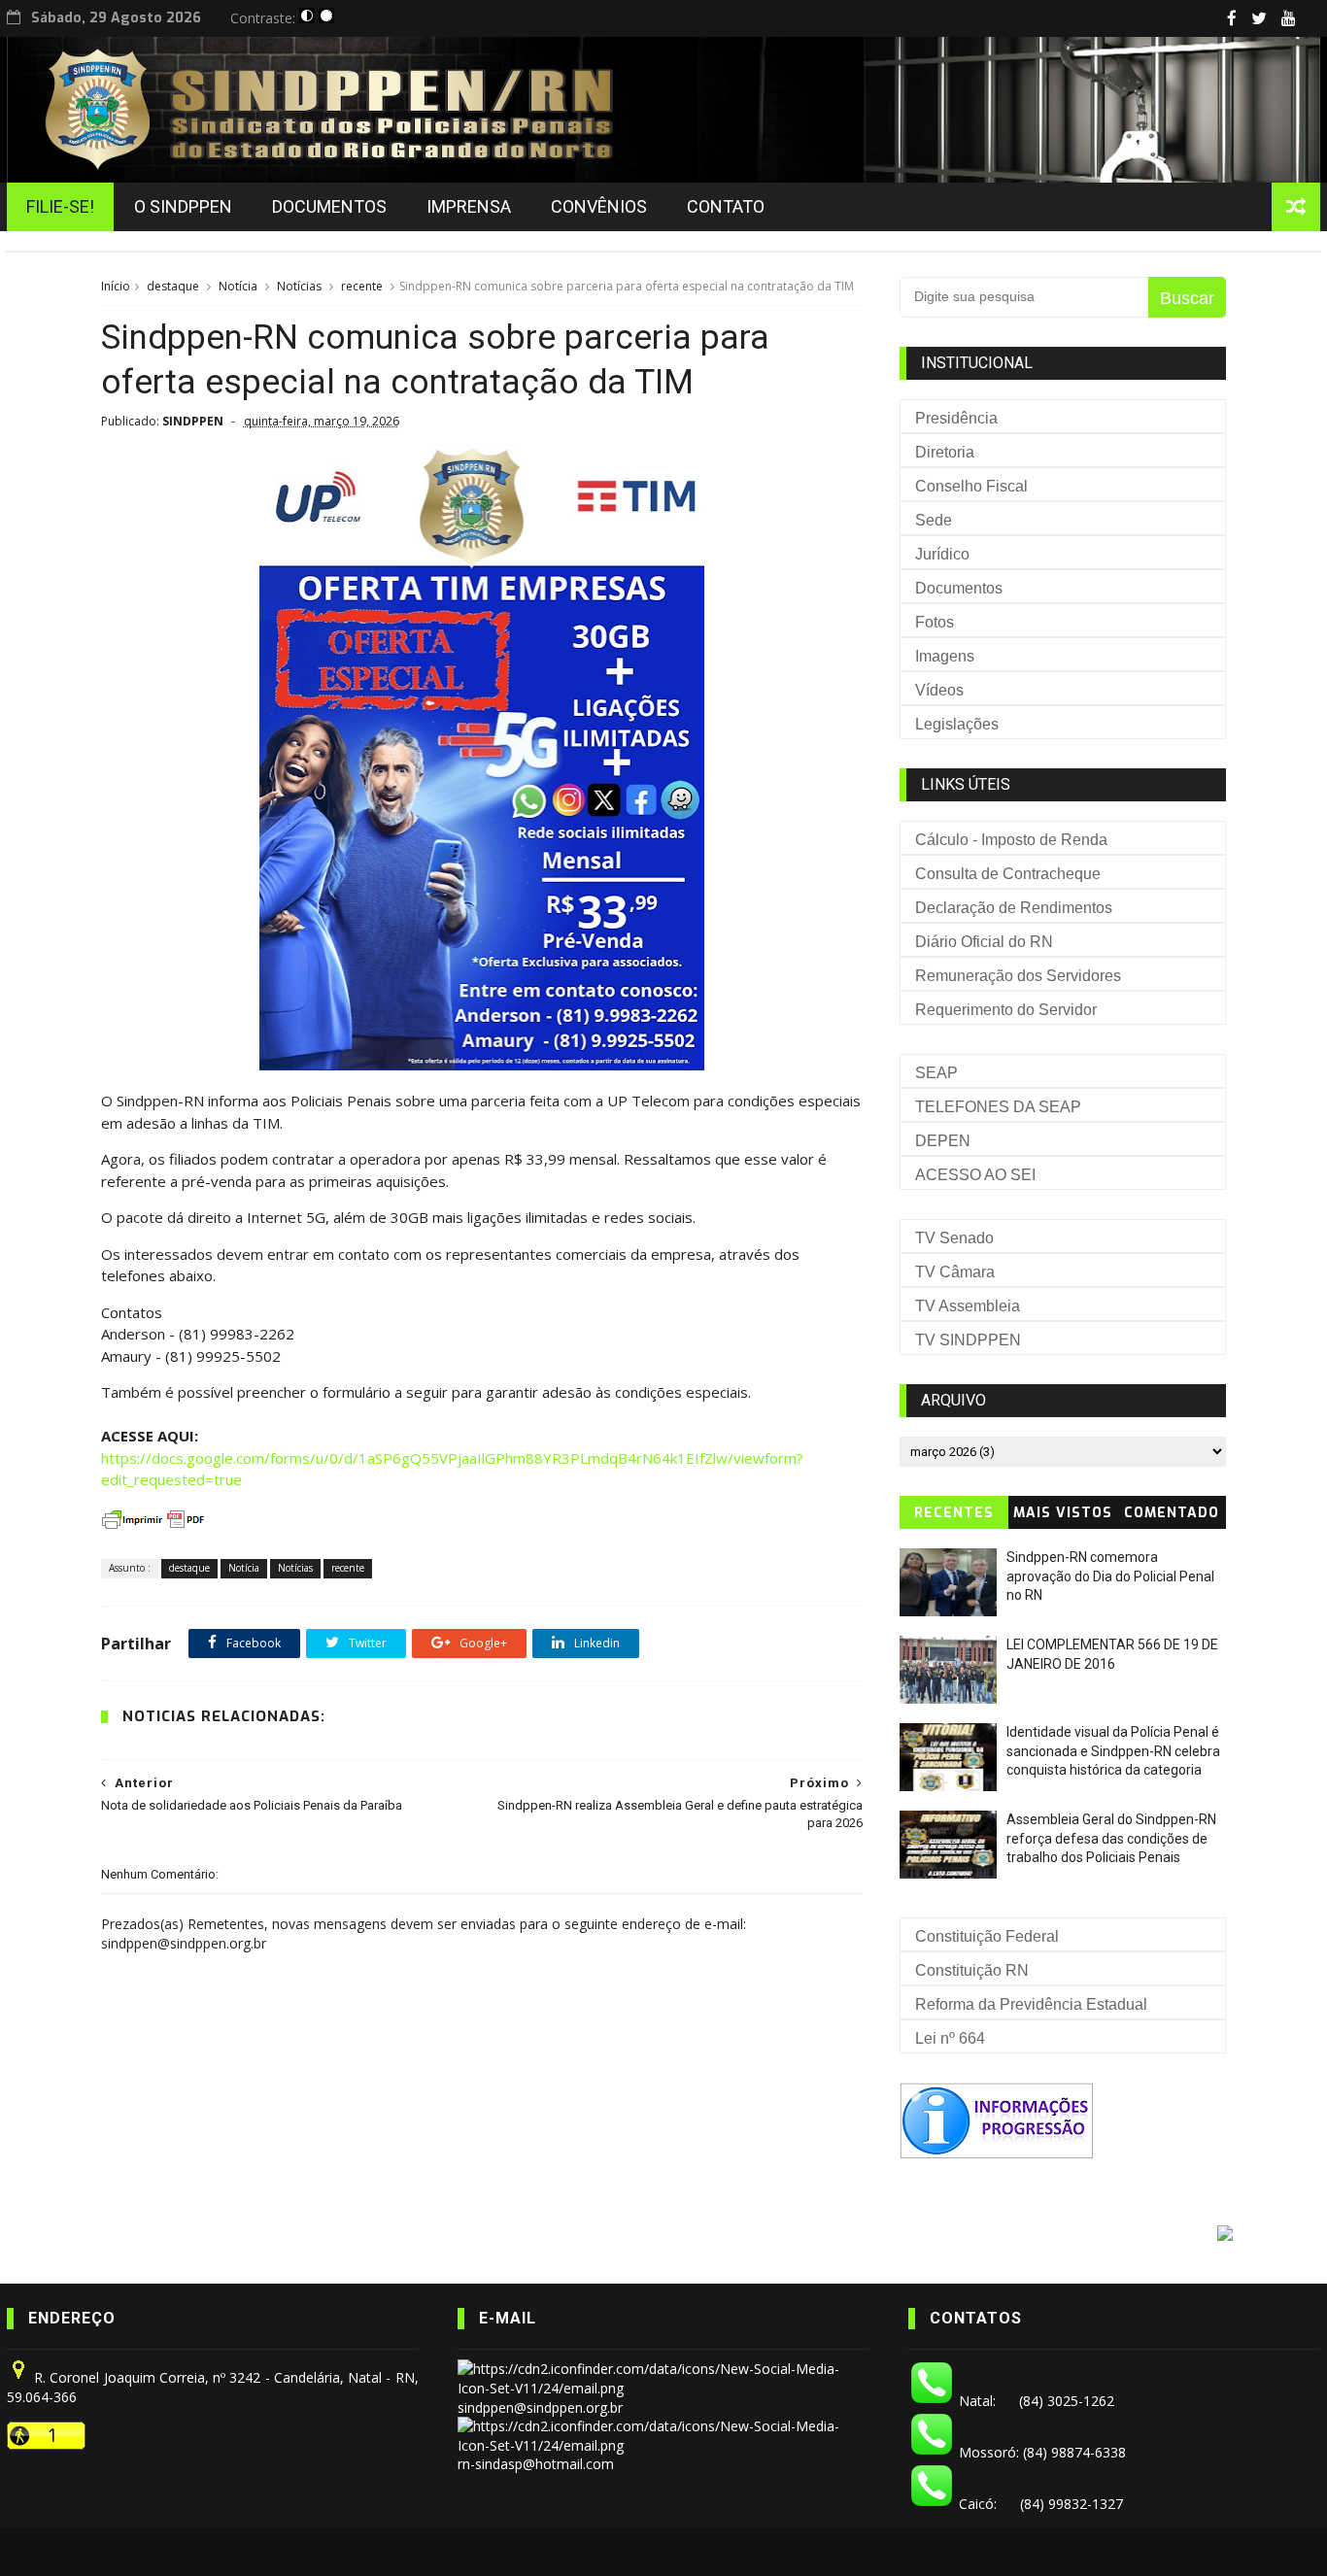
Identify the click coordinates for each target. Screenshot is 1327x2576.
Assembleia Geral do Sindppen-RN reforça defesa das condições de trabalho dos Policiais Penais (1111, 1838)
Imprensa (469, 206)
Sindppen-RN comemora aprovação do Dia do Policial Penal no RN (1110, 1576)
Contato (726, 206)
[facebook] (1232, 18)
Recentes (954, 1513)
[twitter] (1259, 18)
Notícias (299, 286)
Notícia (238, 286)
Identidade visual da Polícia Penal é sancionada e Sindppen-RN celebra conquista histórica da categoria (1113, 1751)
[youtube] (1289, 18)
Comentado (1172, 1513)
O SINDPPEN (183, 206)
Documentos (329, 206)
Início (116, 286)
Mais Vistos (1063, 1513)
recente (362, 286)
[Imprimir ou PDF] (154, 1528)
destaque (173, 286)
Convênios (599, 206)
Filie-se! (60, 206)
